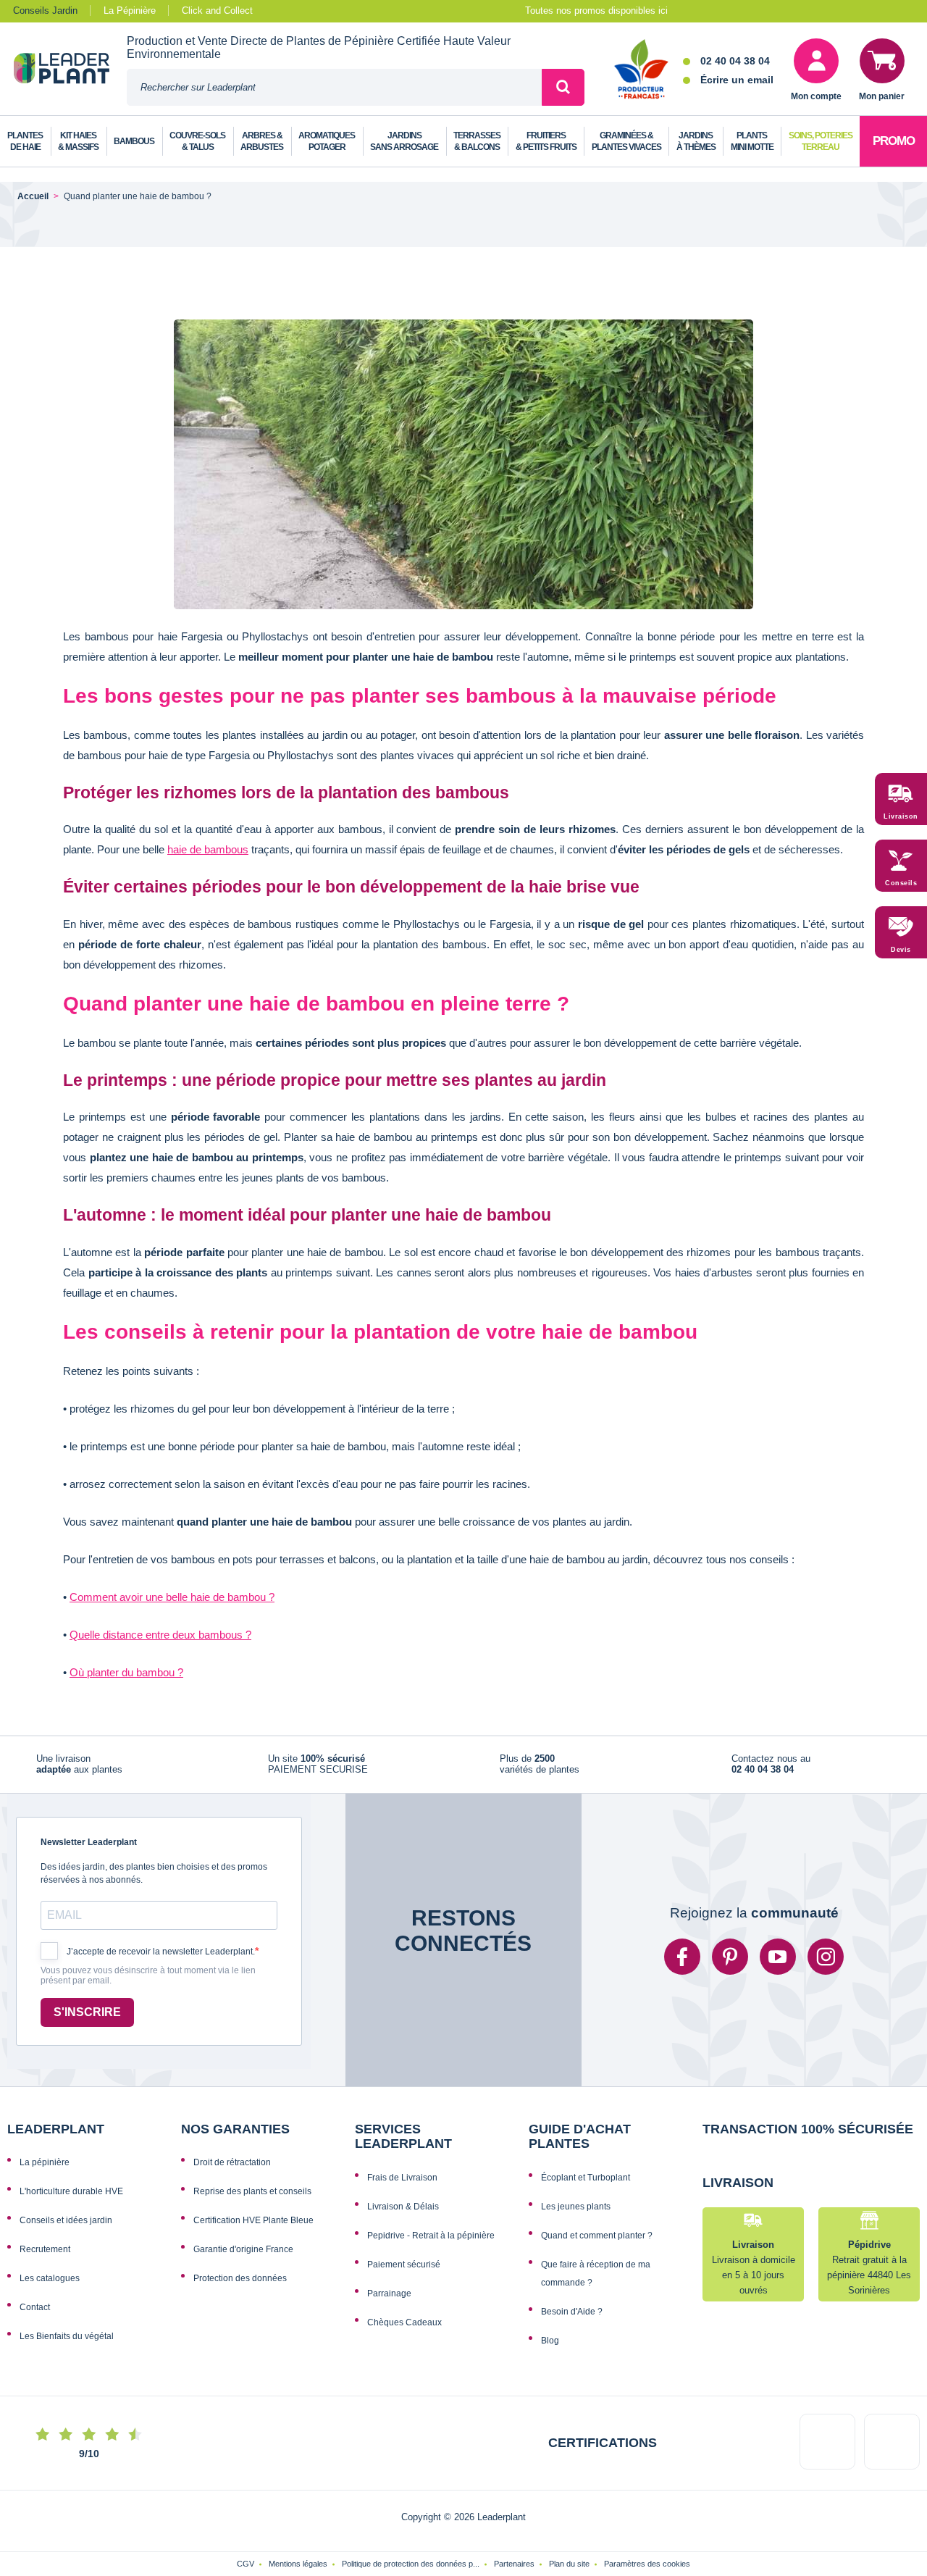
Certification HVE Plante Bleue (253, 2229)
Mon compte (816, 96)
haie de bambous (208, 849)
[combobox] (334, 87)
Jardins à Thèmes (696, 141)
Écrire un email (737, 80)
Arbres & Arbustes (262, 141)
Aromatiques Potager (327, 141)
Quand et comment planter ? (597, 2244)
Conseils (901, 883)
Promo (894, 141)
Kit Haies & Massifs (78, 141)
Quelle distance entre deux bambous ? (160, 1635)
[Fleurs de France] (641, 70)
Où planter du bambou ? (126, 1672)
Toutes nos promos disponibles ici (596, 11)
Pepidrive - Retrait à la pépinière (431, 2244)
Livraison (901, 816)
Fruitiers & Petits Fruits (546, 141)
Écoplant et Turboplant (586, 2186)
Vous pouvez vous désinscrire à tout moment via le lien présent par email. (148, 1985)
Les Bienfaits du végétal (67, 2345)
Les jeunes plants (576, 2215)
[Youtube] (778, 1965)
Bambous (134, 141)
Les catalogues (50, 2287)
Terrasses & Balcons (477, 141)
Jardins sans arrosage (404, 141)
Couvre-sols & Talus (197, 141)
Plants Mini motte (752, 141)
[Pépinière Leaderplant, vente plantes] (70, 70)
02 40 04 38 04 (735, 61)
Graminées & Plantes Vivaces (626, 141)
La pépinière (45, 2171)
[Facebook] (682, 1965)
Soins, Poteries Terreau (821, 141)
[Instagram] (826, 1965)
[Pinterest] (730, 1965)
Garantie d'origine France (243, 2258)
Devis (901, 950)
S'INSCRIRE (87, 2021)
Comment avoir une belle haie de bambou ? (172, 1597)
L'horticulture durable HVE (71, 2200)
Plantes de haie (25, 141)
